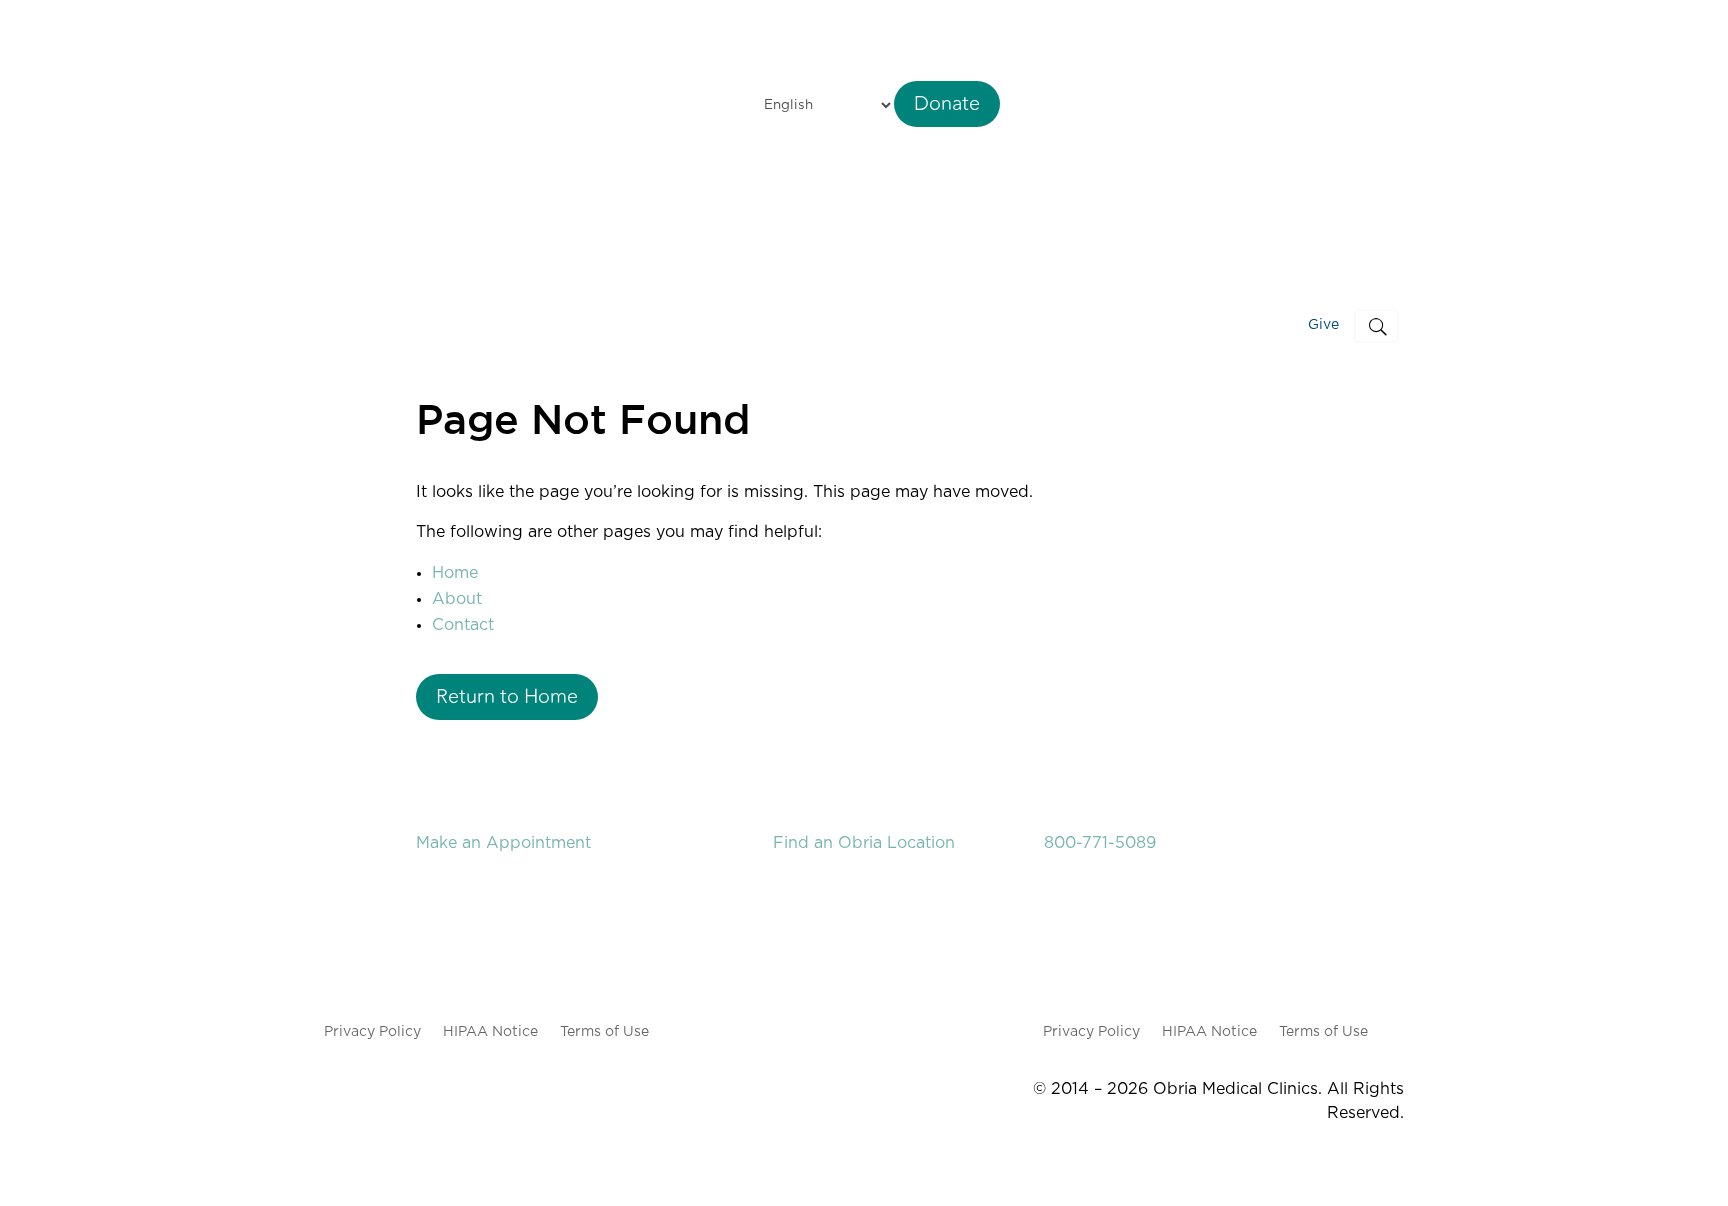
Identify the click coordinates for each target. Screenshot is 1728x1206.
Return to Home (507, 696)
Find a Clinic (990, 325)
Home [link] (455, 573)
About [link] (457, 599)
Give (1323, 325)
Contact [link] (463, 625)
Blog (1260, 325)
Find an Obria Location (864, 843)
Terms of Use (604, 1032)
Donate (947, 103)
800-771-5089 (1100, 843)
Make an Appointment (503, 843)
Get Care (1105, 325)
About (1200, 325)
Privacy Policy (372, 1032)
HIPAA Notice (490, 1032)
